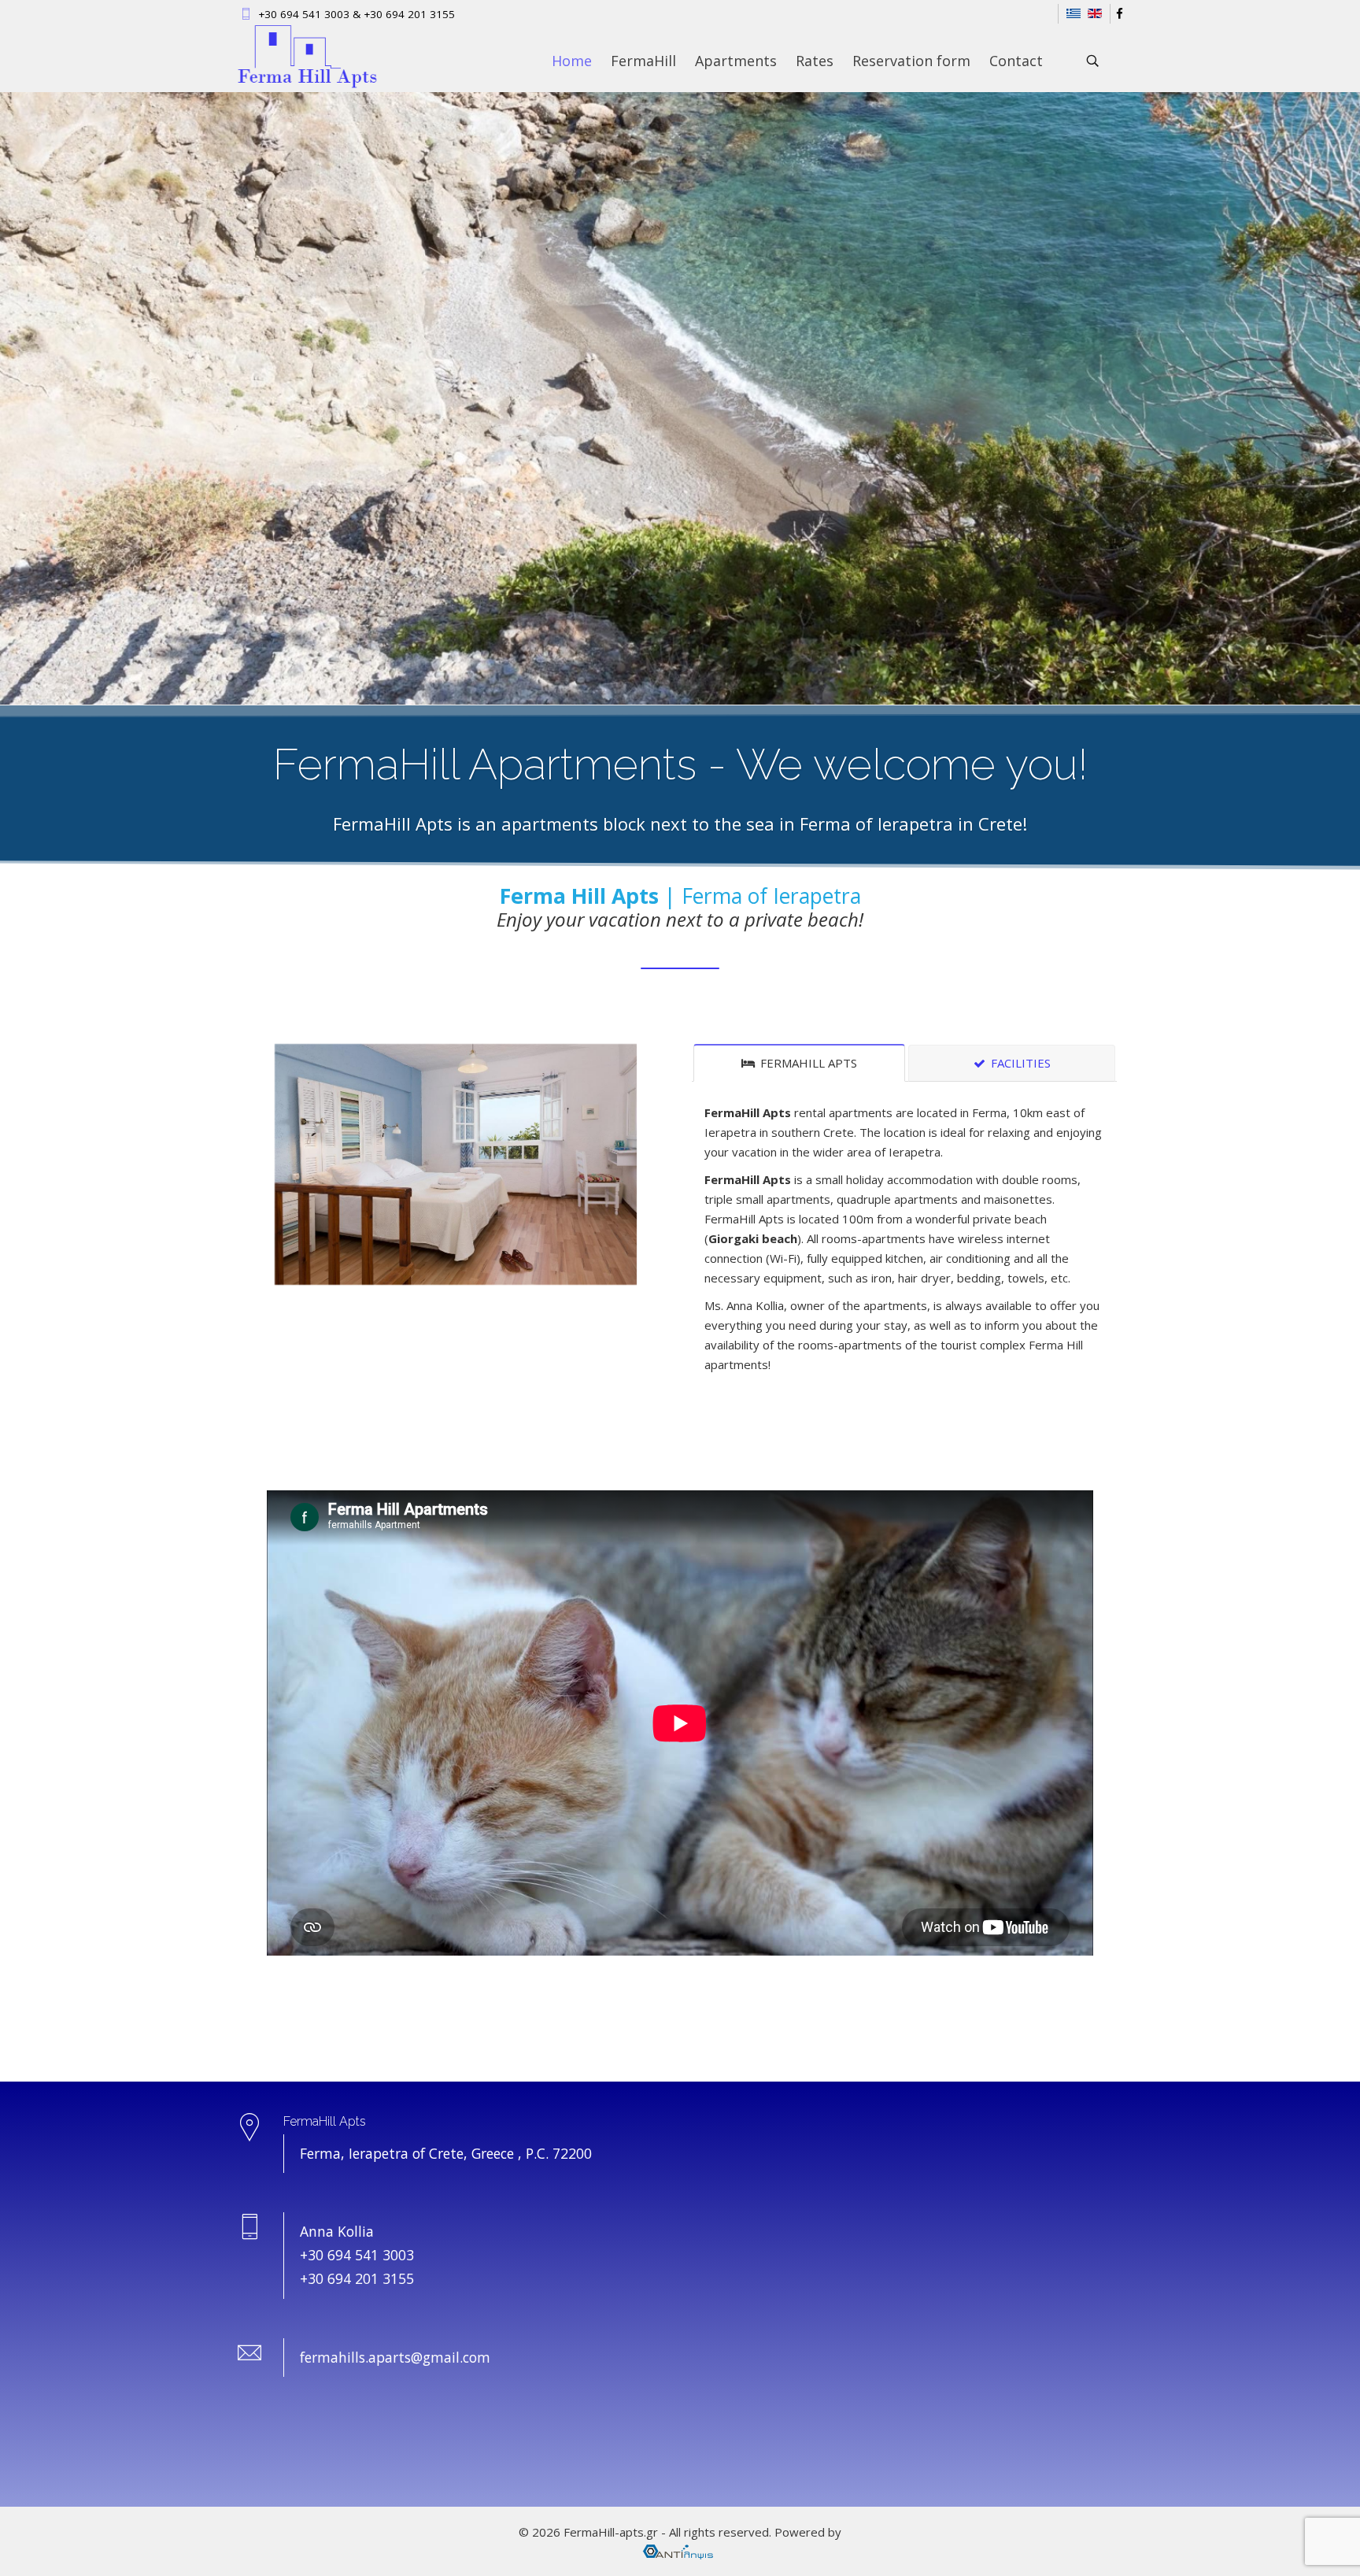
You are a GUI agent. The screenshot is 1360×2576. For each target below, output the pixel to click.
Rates (815, 61)
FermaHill (643, 61)
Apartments (736, 61)
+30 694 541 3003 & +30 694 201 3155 (357, 14)
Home (572, 61)
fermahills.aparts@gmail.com (395, 2357)
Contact (1016, 61)
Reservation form (911, 61)
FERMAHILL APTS (807, 1063)
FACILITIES (1019, 1063)
